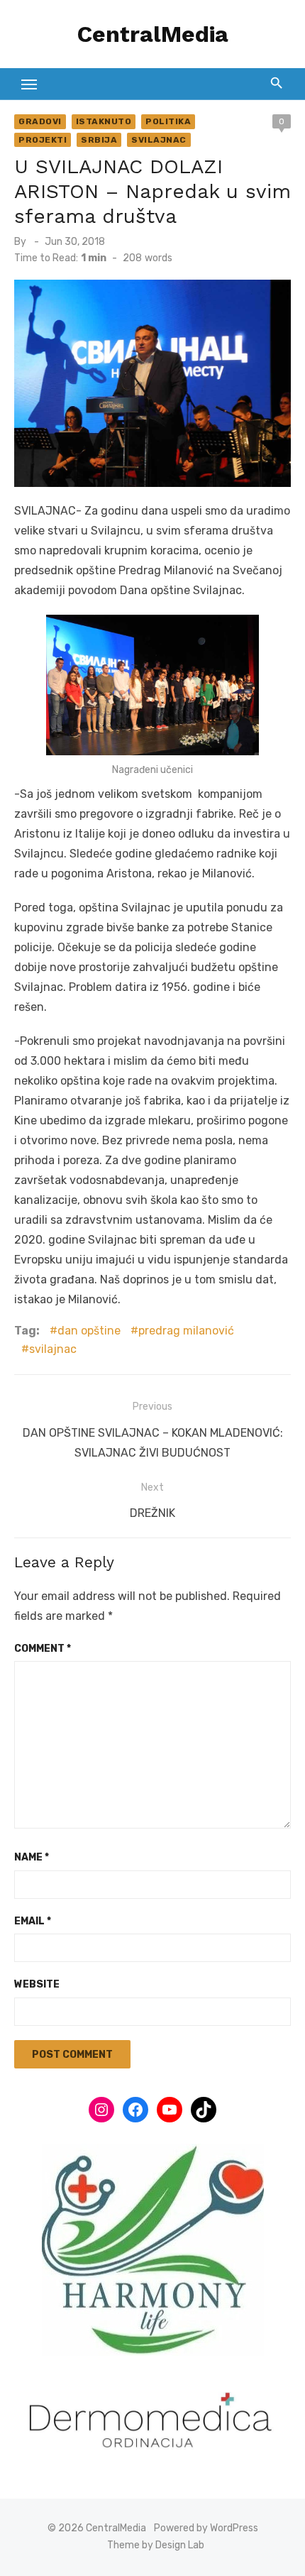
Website (37, 1984)
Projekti (43, 140)
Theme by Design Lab (156, 2545)
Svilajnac (159, 140)
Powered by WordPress (206, 2528)
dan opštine (89, 1331)
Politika (168, 121)
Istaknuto (104, 121)
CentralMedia (153, 34)
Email (33, 1921)
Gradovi (40, 121)
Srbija (99, 140)
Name (32, 1857)
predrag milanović (186, 1331)
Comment (43, 1649)
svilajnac (53, 1349)
